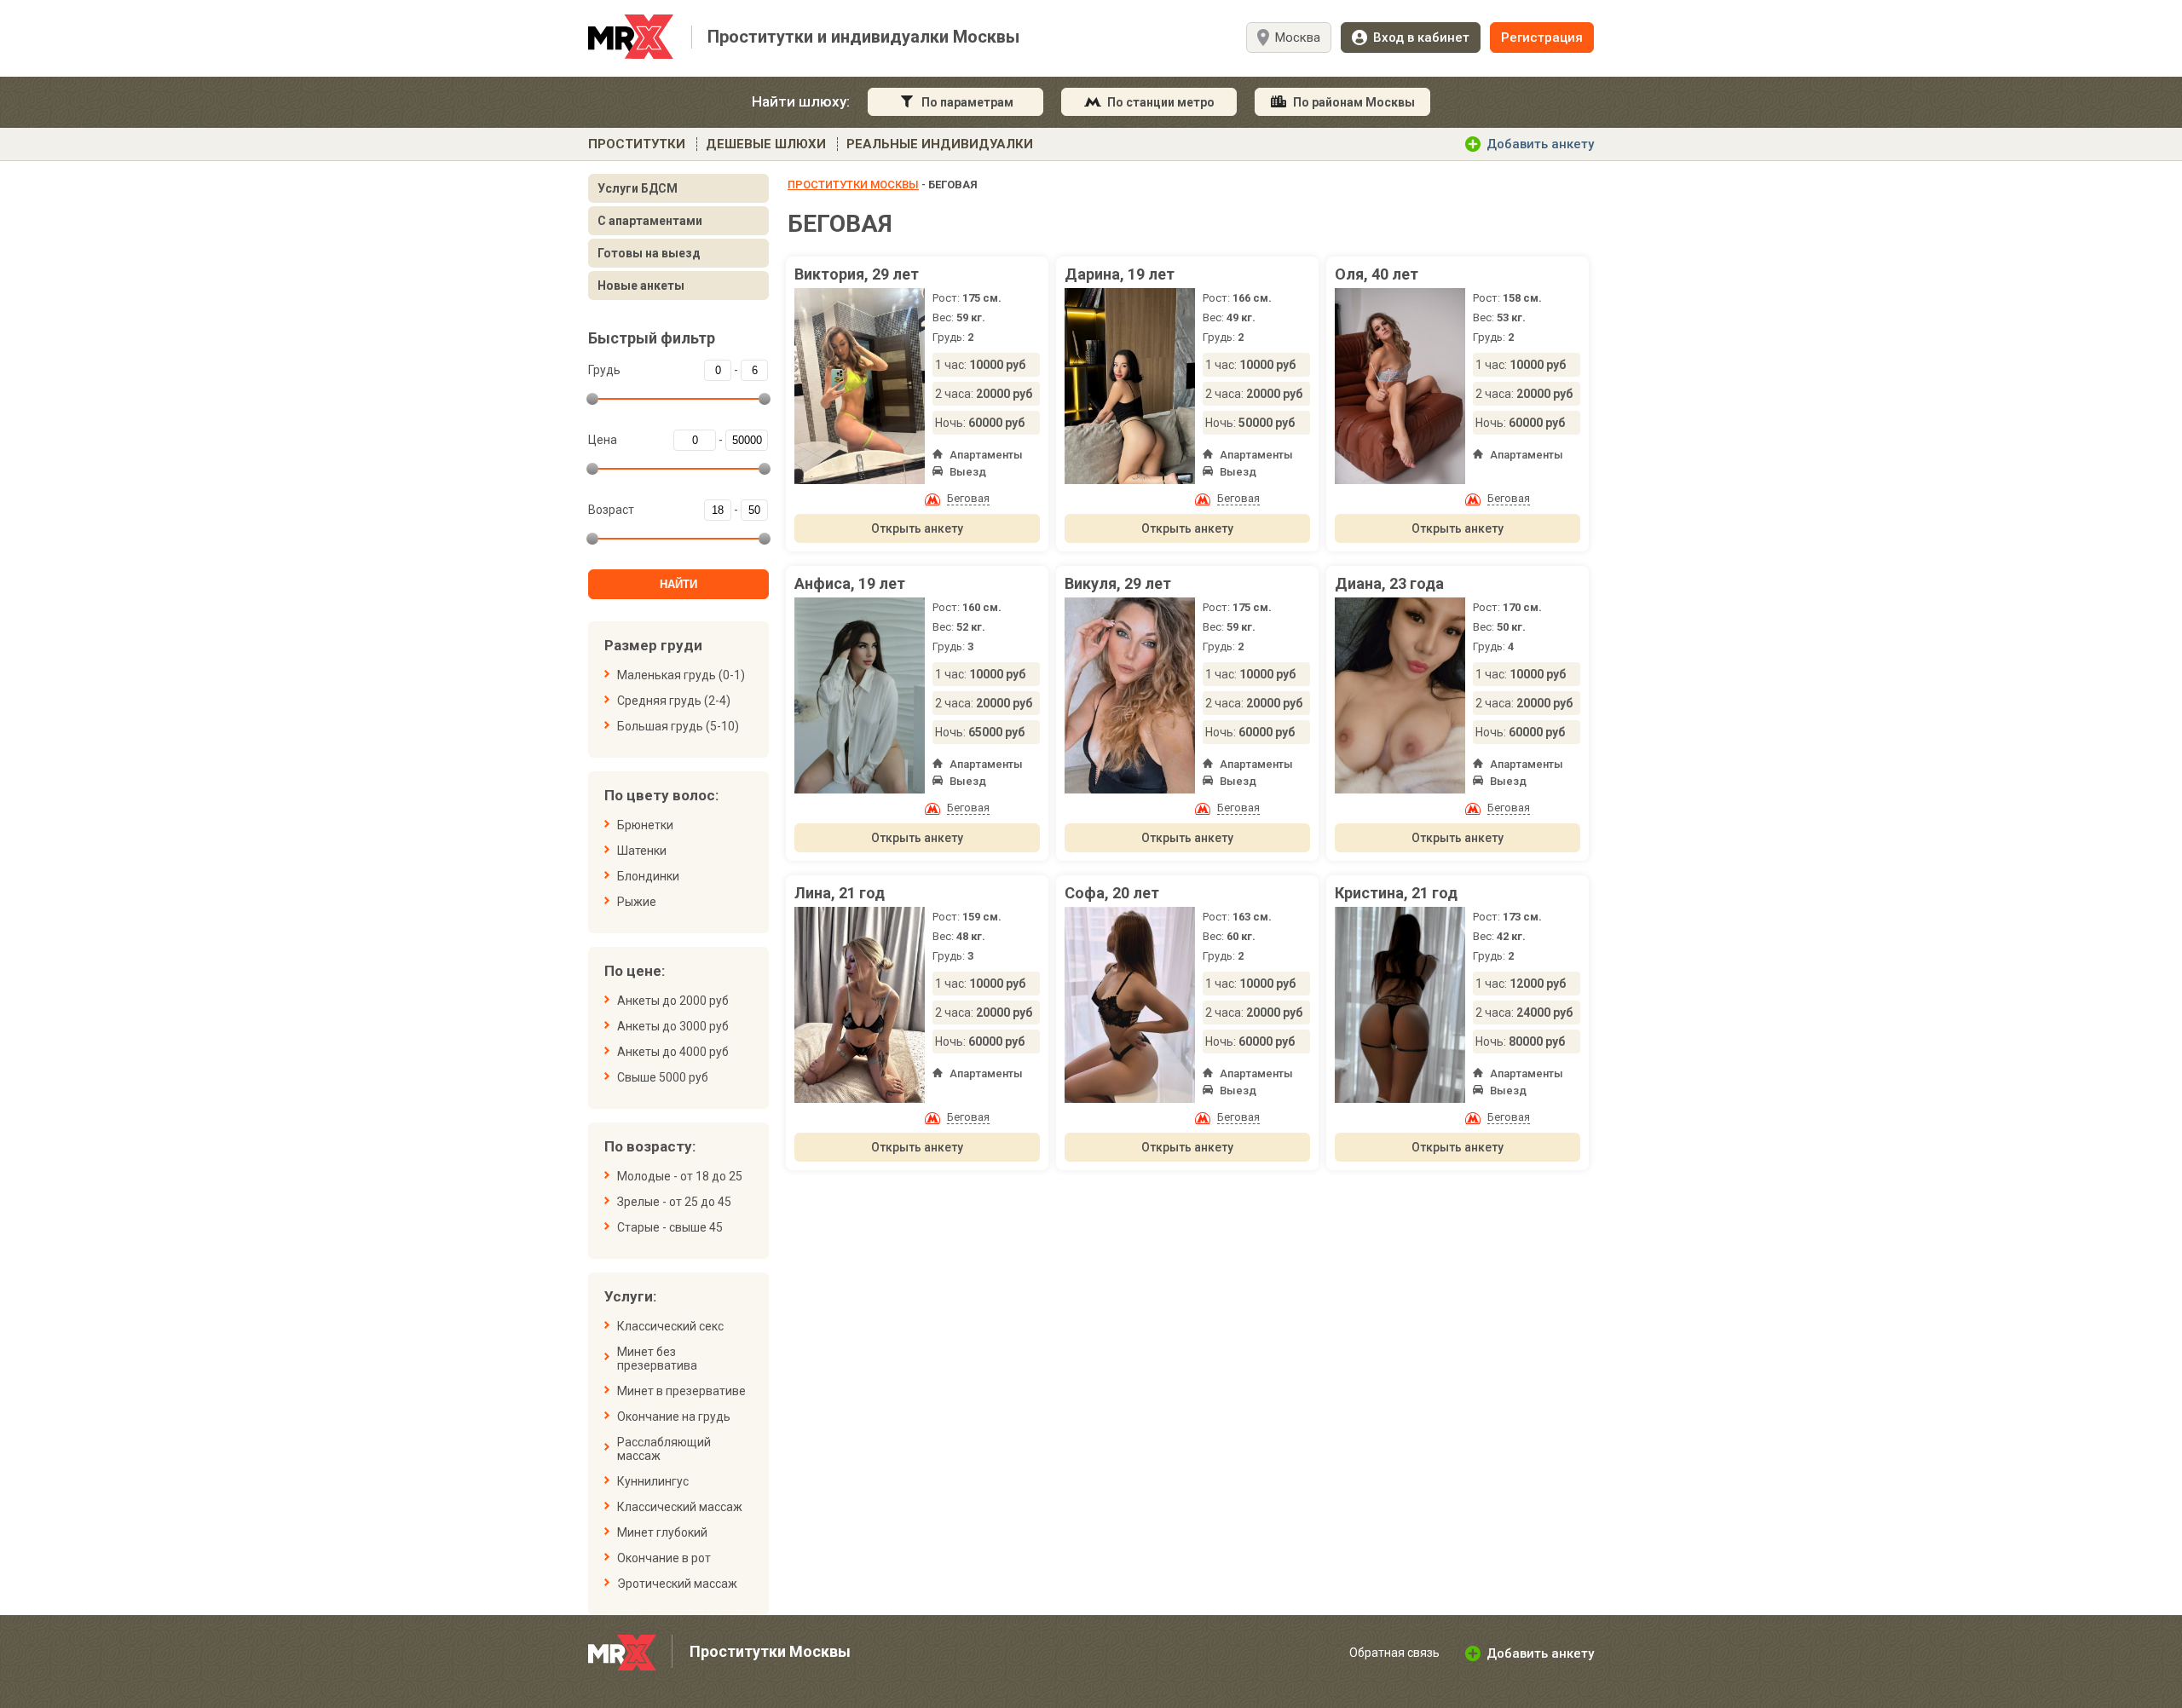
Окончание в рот (664, 1558)
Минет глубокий (662, 1532)
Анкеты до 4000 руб (673, 1052)
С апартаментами (650, 221)
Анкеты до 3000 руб (673, 1026)
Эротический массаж (677, 1584)
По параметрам (967, 102)
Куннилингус (653, 1481)
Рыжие (637, 902)
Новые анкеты (641, 286)
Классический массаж (680, 1507)
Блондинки (648, 876)
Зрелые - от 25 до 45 (674, 1202)
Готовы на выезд (649, 253)
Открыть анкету (917, 528)
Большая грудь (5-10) (678, 726)
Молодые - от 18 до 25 (680, 1176)
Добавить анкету (1540, 144)
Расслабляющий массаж (664, 1449)
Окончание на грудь (674, 1417)
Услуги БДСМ (638, 188)
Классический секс (670, 1326)
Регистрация (1542, 38)
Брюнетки (645, 825)
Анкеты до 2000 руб (673, 1001)
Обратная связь (1394, 1653)
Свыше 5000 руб (663, 1077)
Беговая (968, 498)
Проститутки (637, 144)
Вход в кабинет (1421, 38)
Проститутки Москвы (853, 185)
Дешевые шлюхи (766, 144)
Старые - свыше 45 (670, 1227)
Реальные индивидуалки (940, 144)
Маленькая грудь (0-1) (681, 675)
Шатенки (642, 851)
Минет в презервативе (681, 1391)
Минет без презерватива (657, 1359)
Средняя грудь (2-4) (674, 701)
